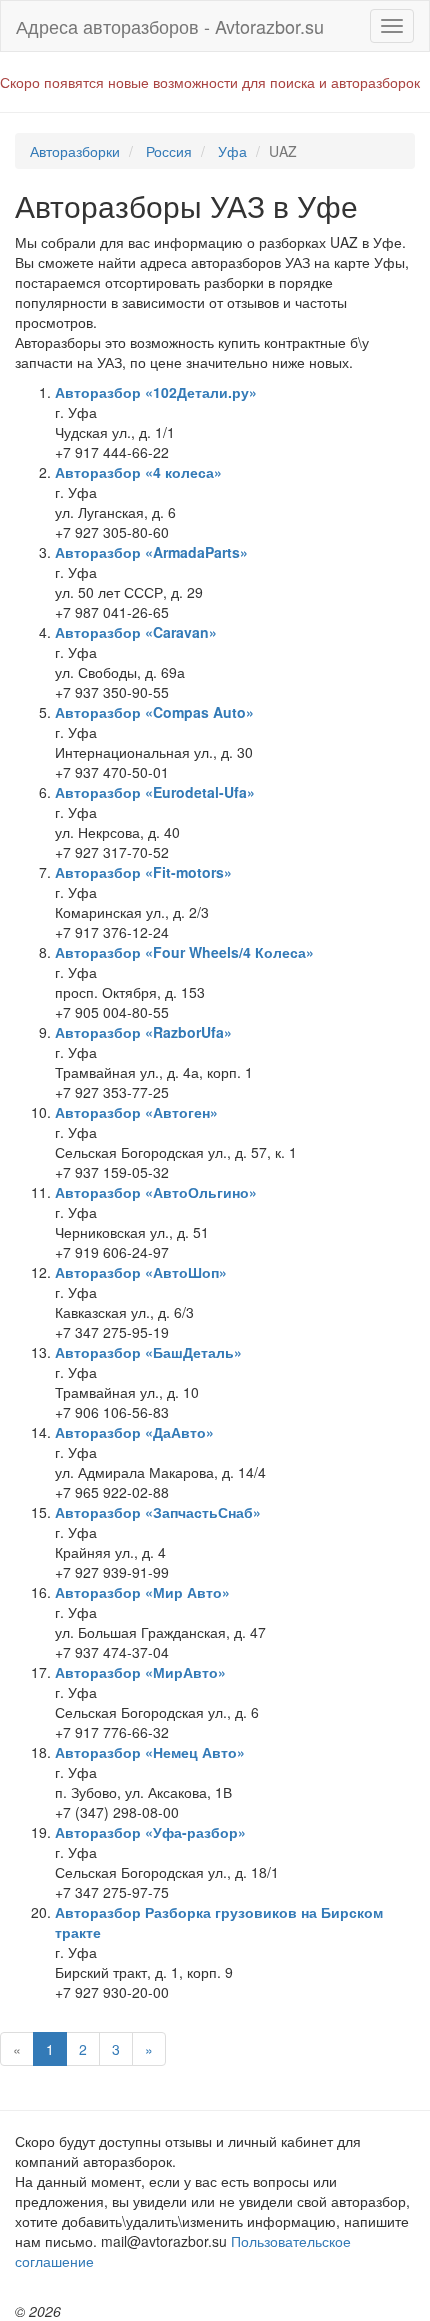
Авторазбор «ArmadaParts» (151, 552)
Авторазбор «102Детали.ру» (156, 392)
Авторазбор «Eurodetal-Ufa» (155, 792)
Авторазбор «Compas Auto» (154, 712)
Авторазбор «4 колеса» (138, 472)
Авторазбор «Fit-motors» (143, 872)
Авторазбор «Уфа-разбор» (150, 1832)
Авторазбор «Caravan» (136, 632)
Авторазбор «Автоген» (136, 1112)
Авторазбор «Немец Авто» (150, 1752)
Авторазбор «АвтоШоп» (141, 1272)
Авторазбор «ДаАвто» (134, 1432)
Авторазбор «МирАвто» (140, 1672)
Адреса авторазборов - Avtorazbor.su (170, 26)
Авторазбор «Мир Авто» (142, 1592)
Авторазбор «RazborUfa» (143, 1032)
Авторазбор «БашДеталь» (148, 1352)
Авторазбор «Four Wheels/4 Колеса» (184, 952)
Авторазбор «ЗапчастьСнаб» (158, 1512)
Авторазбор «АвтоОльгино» (156, 1192)
